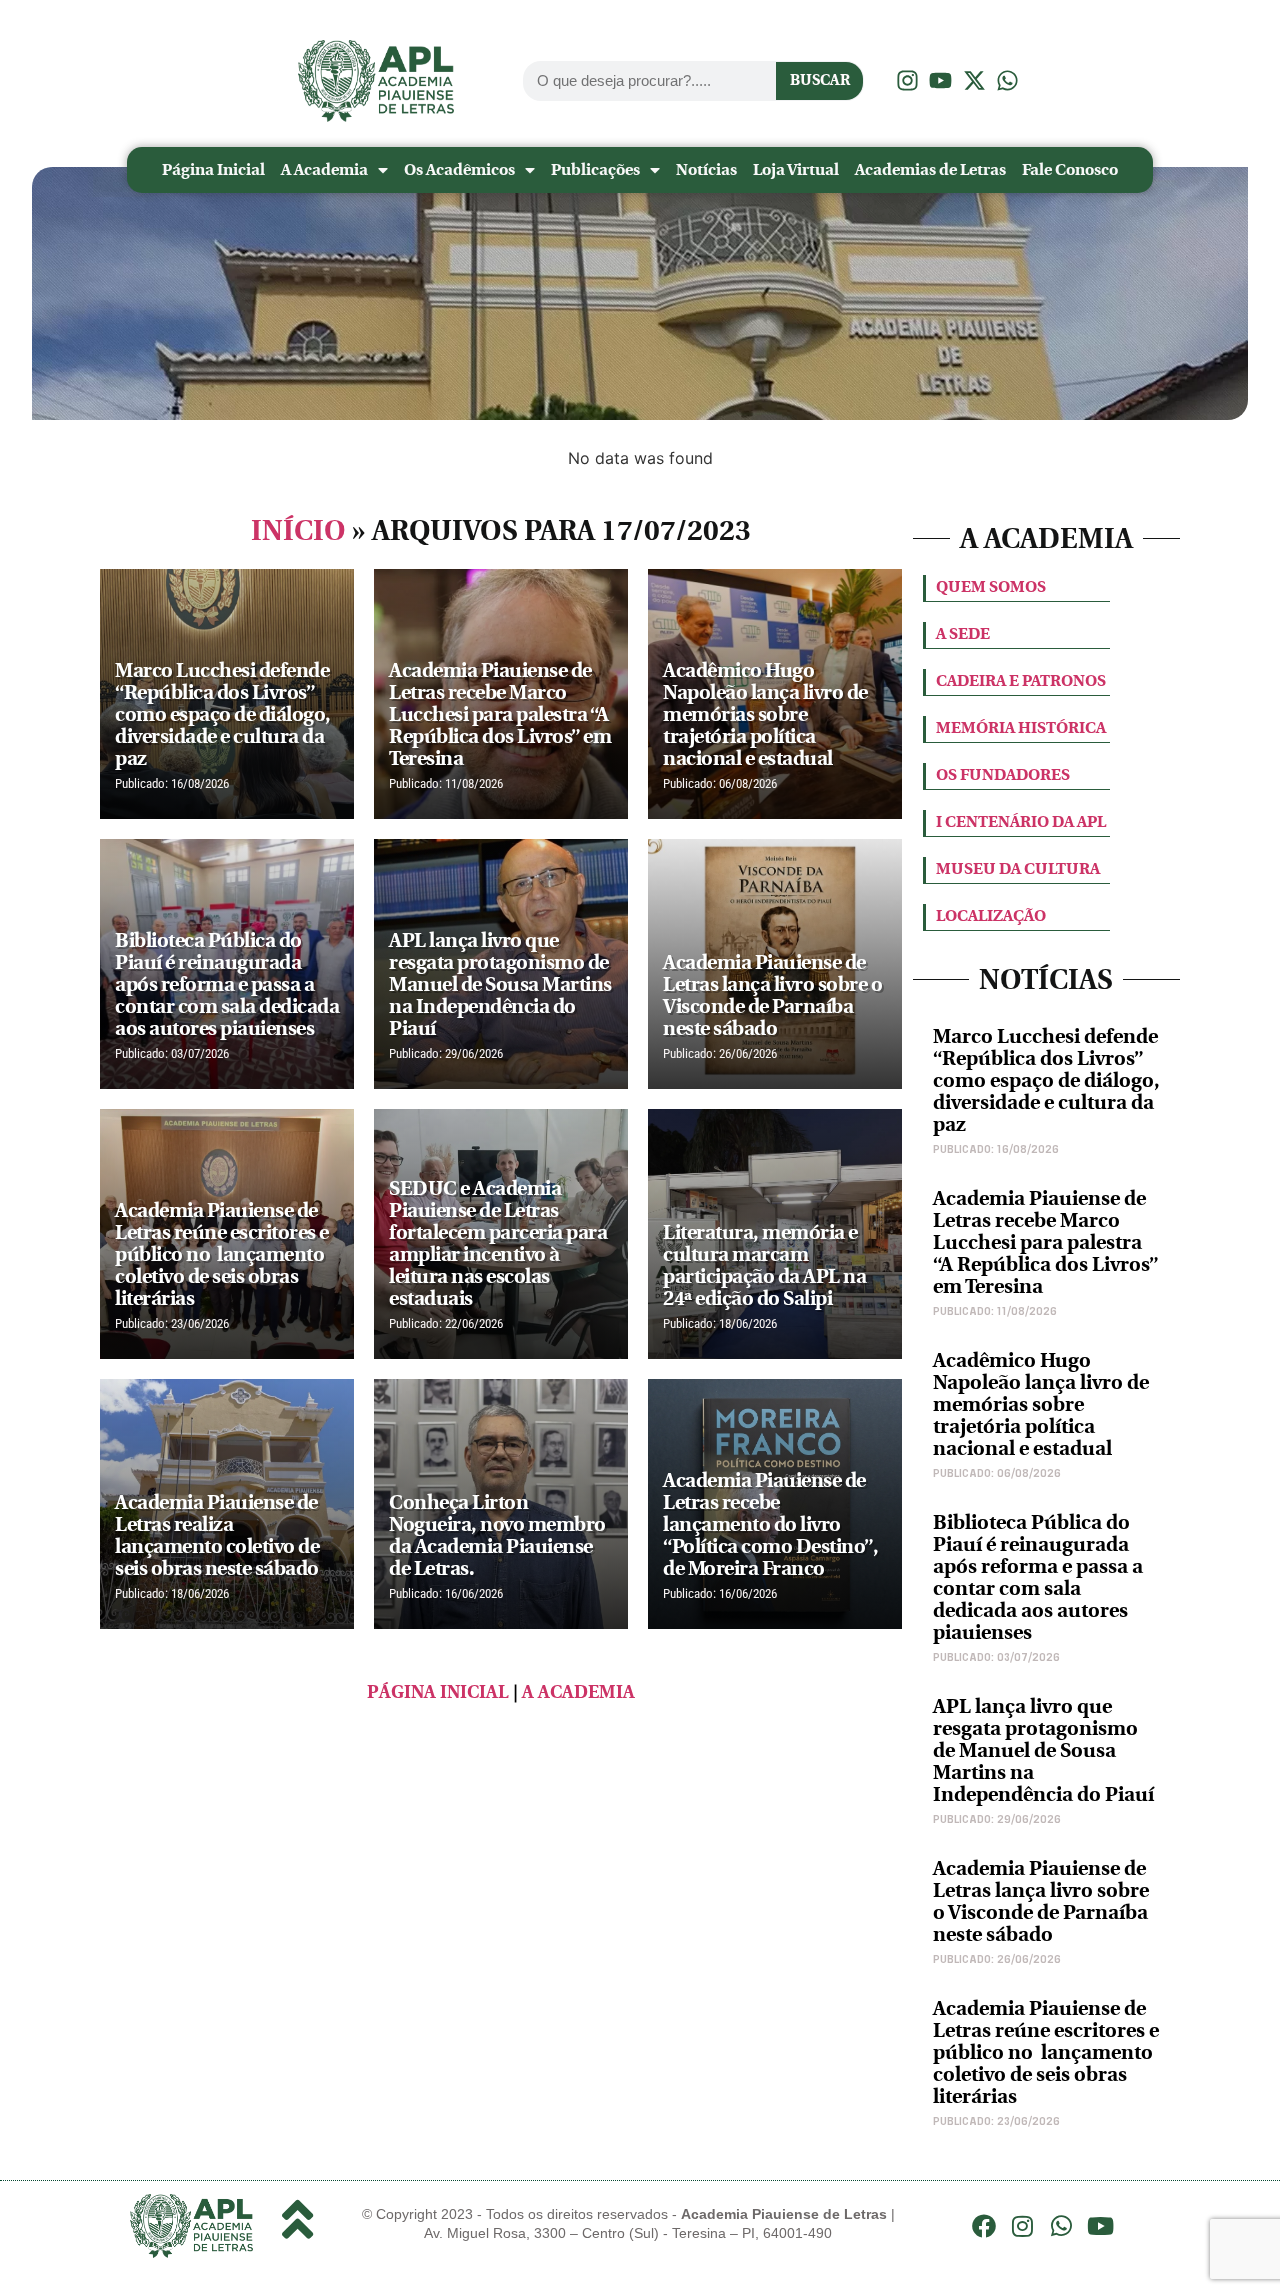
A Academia (324, 169)
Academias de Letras (930, 169)
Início (298, 531)
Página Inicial (213, 169)
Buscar (820, 80)
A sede (963, 633)
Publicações (595, 169)
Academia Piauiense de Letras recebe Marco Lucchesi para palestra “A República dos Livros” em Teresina (1045, 1242)
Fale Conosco (1070, 169)
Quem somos (991, 586)
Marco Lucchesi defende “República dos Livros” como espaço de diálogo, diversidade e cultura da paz (1046, 1080)
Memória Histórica (1021, 727)
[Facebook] (984, 2226)
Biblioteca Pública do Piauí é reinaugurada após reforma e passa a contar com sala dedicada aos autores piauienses (1038, 1577)
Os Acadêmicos (459, 169)
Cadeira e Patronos (1021, 680)
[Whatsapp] (1062, 2226)
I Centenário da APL (1021, 821)
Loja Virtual (796, 169)
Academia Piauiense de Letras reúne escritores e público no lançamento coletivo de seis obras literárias (1046, 2052)
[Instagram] (1023, 2226)
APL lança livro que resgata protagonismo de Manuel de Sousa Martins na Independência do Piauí (1043, 1750)
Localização (991, 915)
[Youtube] (1100, 2226)
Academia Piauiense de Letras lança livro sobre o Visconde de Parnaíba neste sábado (1041, 1901)
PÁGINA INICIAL (438, 1692)
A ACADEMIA (578, 1692)
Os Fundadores (1003, 774)
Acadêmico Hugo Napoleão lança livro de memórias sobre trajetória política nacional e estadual (1041, 1404)
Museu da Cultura (1018, 868)
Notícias (706, 169)
